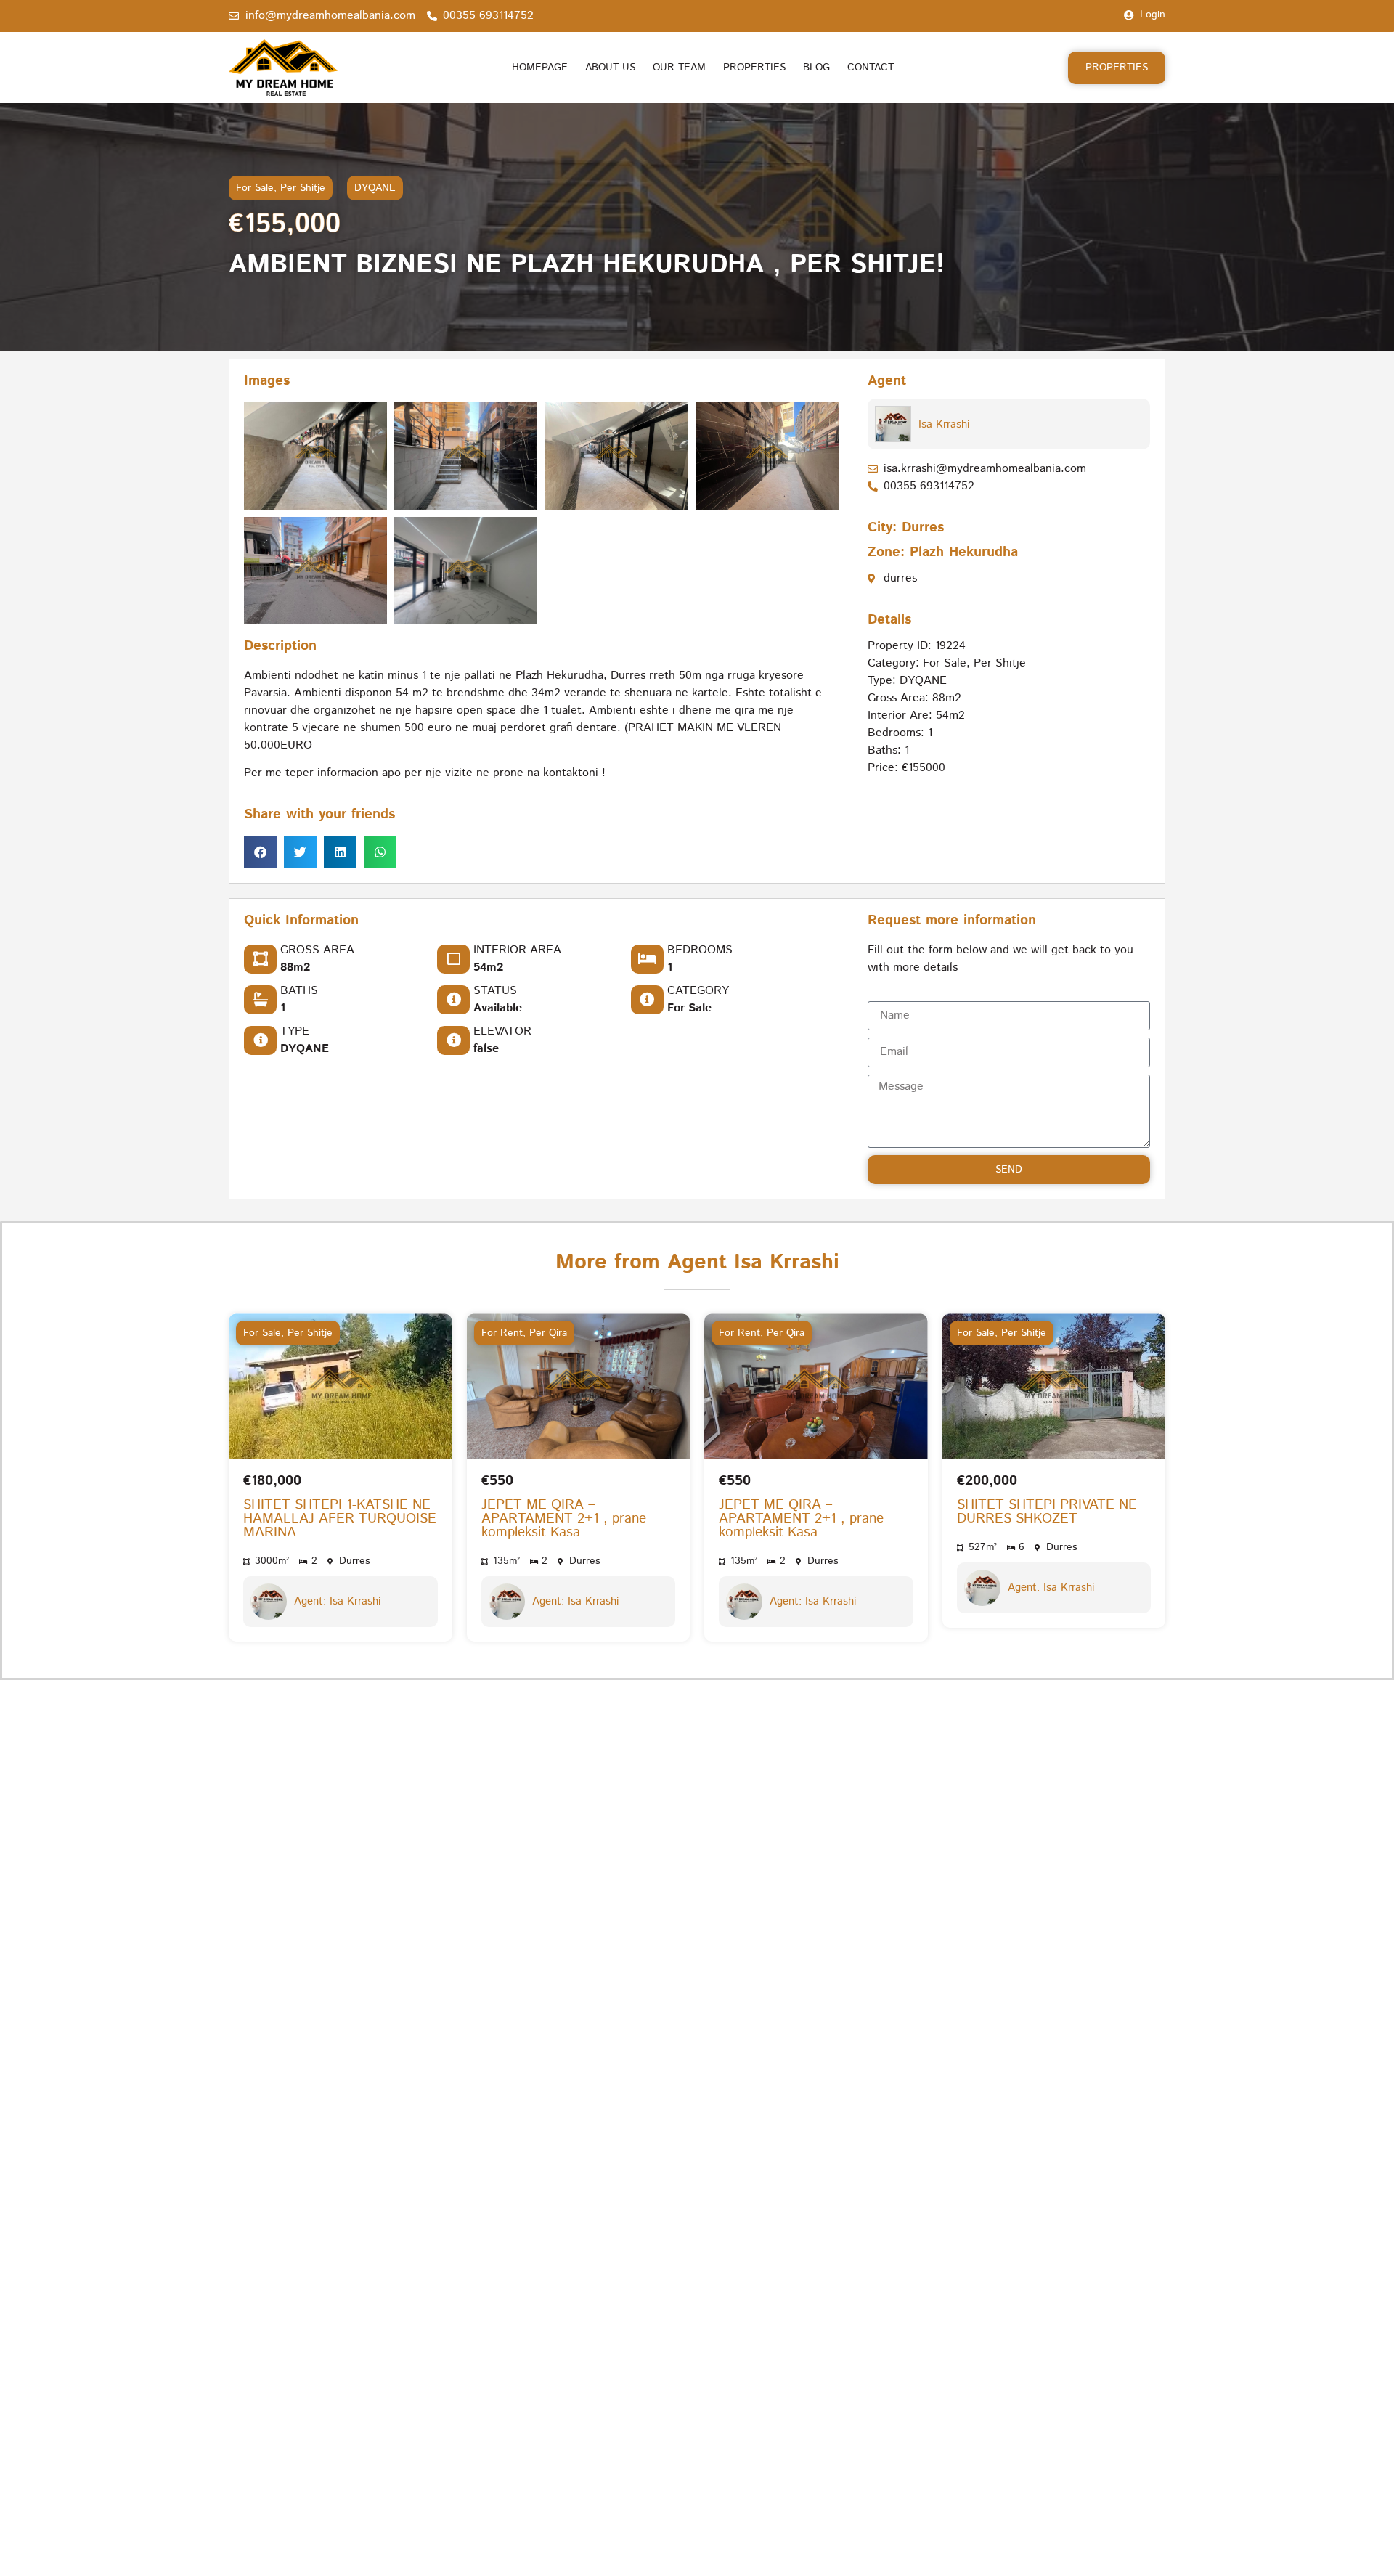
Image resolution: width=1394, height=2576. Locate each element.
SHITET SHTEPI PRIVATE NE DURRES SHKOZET (1047, 1512)
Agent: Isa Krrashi (337, 1602)
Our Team (679, 68)
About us (610, 68)
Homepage (540, 68)
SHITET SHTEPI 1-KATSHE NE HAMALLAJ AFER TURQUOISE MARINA (340, 1519)
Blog (816, 68)
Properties (754, 68)
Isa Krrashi (944, 424)
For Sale (255, 188)
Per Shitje (303, 188)
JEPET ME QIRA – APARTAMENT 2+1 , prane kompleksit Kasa (564, 1519)
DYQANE (375, 188)
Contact (871, 68)
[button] (260, 852)
